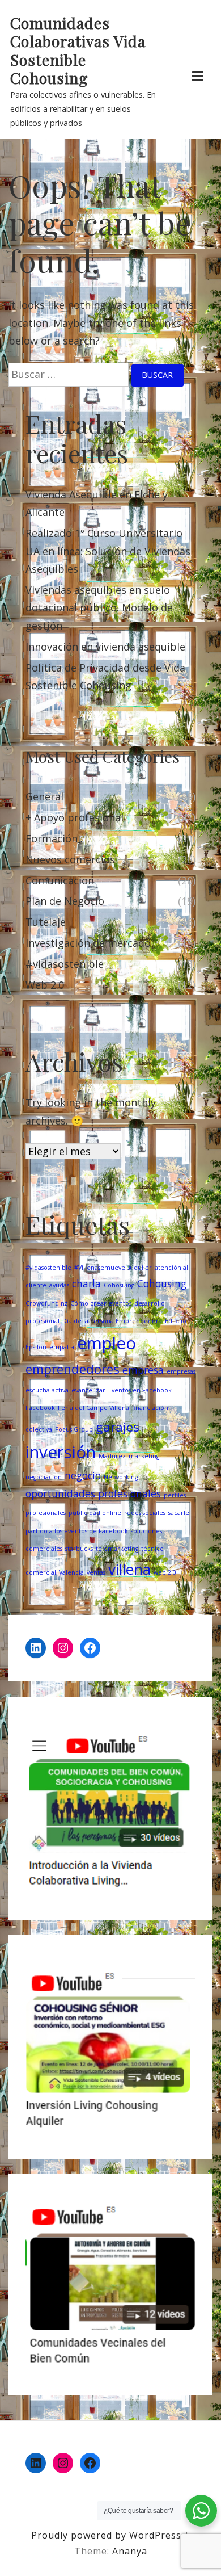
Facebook (40, 1408)
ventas (96, 1572)
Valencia (71, 1572)
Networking (121, 1477)
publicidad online (95, 1513)
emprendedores (73, 1369)
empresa (143, 1370)
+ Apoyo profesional (75, 817)
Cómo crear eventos (101, 1303)
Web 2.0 (45, 985)
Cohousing (162, 1283)
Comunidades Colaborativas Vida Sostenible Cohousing (78, 51)
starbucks (79, 1549)
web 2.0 (165, 1572)
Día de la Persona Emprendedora (112, 1321)
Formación (52, 838)
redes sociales (145, 1513)
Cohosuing (119, 1285)
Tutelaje (46, 922)
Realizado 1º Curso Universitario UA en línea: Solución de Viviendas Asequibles (108, 551)
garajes (118, 1427)
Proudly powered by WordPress (108, 2535)
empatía (62, 1347)
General (44, 796)
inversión (61, 1452)
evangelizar (88, 1390)
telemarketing (117, 1549)
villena (129, 1569)
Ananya (130, 2551)
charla (86, 1283)
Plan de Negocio (65, 901)
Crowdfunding (46, 1303)
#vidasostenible (65, 964)
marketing (144, 1456)
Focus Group (74, 1429)
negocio (83, 1475)
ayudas (59, 1285)
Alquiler (140, 1268)
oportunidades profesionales (93, 1493)
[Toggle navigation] (197, 76)
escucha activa (47, 1390)
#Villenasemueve (100, 1268)
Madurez (112, 1456)
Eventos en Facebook (140, 1390)
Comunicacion (60, 880)
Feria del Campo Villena (93, 1408)
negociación (44, 1477)
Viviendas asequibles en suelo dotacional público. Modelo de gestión (99, 608)
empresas (181, 1371)
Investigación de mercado (88, 943)
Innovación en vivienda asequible (105, 647)
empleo (107, 1343)
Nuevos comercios (70, 859)
